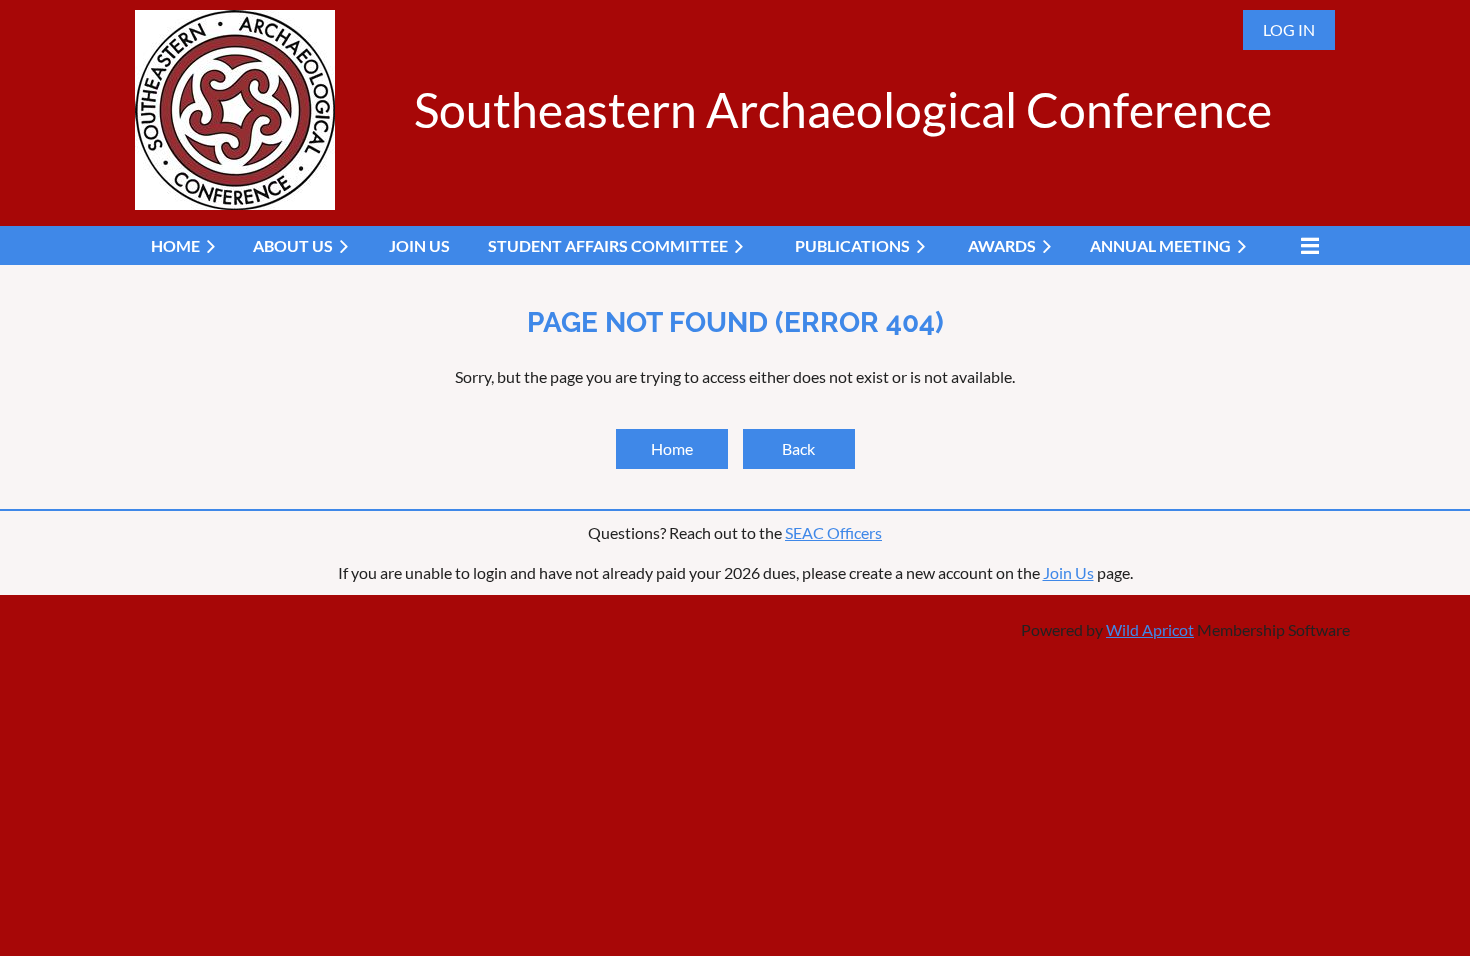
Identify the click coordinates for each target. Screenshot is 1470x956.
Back (798, 448)
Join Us (1068, 572)
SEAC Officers (833, 532)
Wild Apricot (1150, 629)
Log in (1289, 29)
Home (672, 448)
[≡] (1305, 245)
